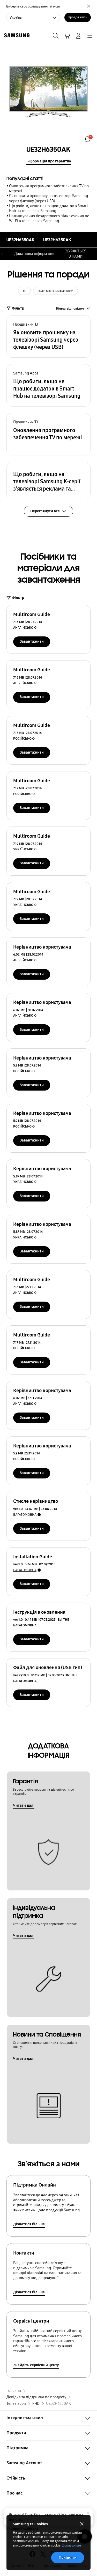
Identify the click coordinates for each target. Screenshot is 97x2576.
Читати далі (24, 1805)
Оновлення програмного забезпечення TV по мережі (49, 188)
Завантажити (32, 641)
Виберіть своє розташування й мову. (34, 6)
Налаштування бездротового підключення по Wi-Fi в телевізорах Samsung (49, 218)
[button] (48, 336)
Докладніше (72, 2545)
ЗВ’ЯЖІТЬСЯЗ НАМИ (76, 254)
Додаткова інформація (34, 254)
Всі (25, 291)
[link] (87, 139)
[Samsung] (16, 35)
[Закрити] (88, 2513)
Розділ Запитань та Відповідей (55, 291)
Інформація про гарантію (49, 161)
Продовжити (78, 17)
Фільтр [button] (18, 308)
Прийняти (68, 2557)
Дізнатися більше (29, 2224)
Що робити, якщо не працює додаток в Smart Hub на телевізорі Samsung (49, 208)
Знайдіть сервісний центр (36, 2365)
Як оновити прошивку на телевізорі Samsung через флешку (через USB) (48, 198)
